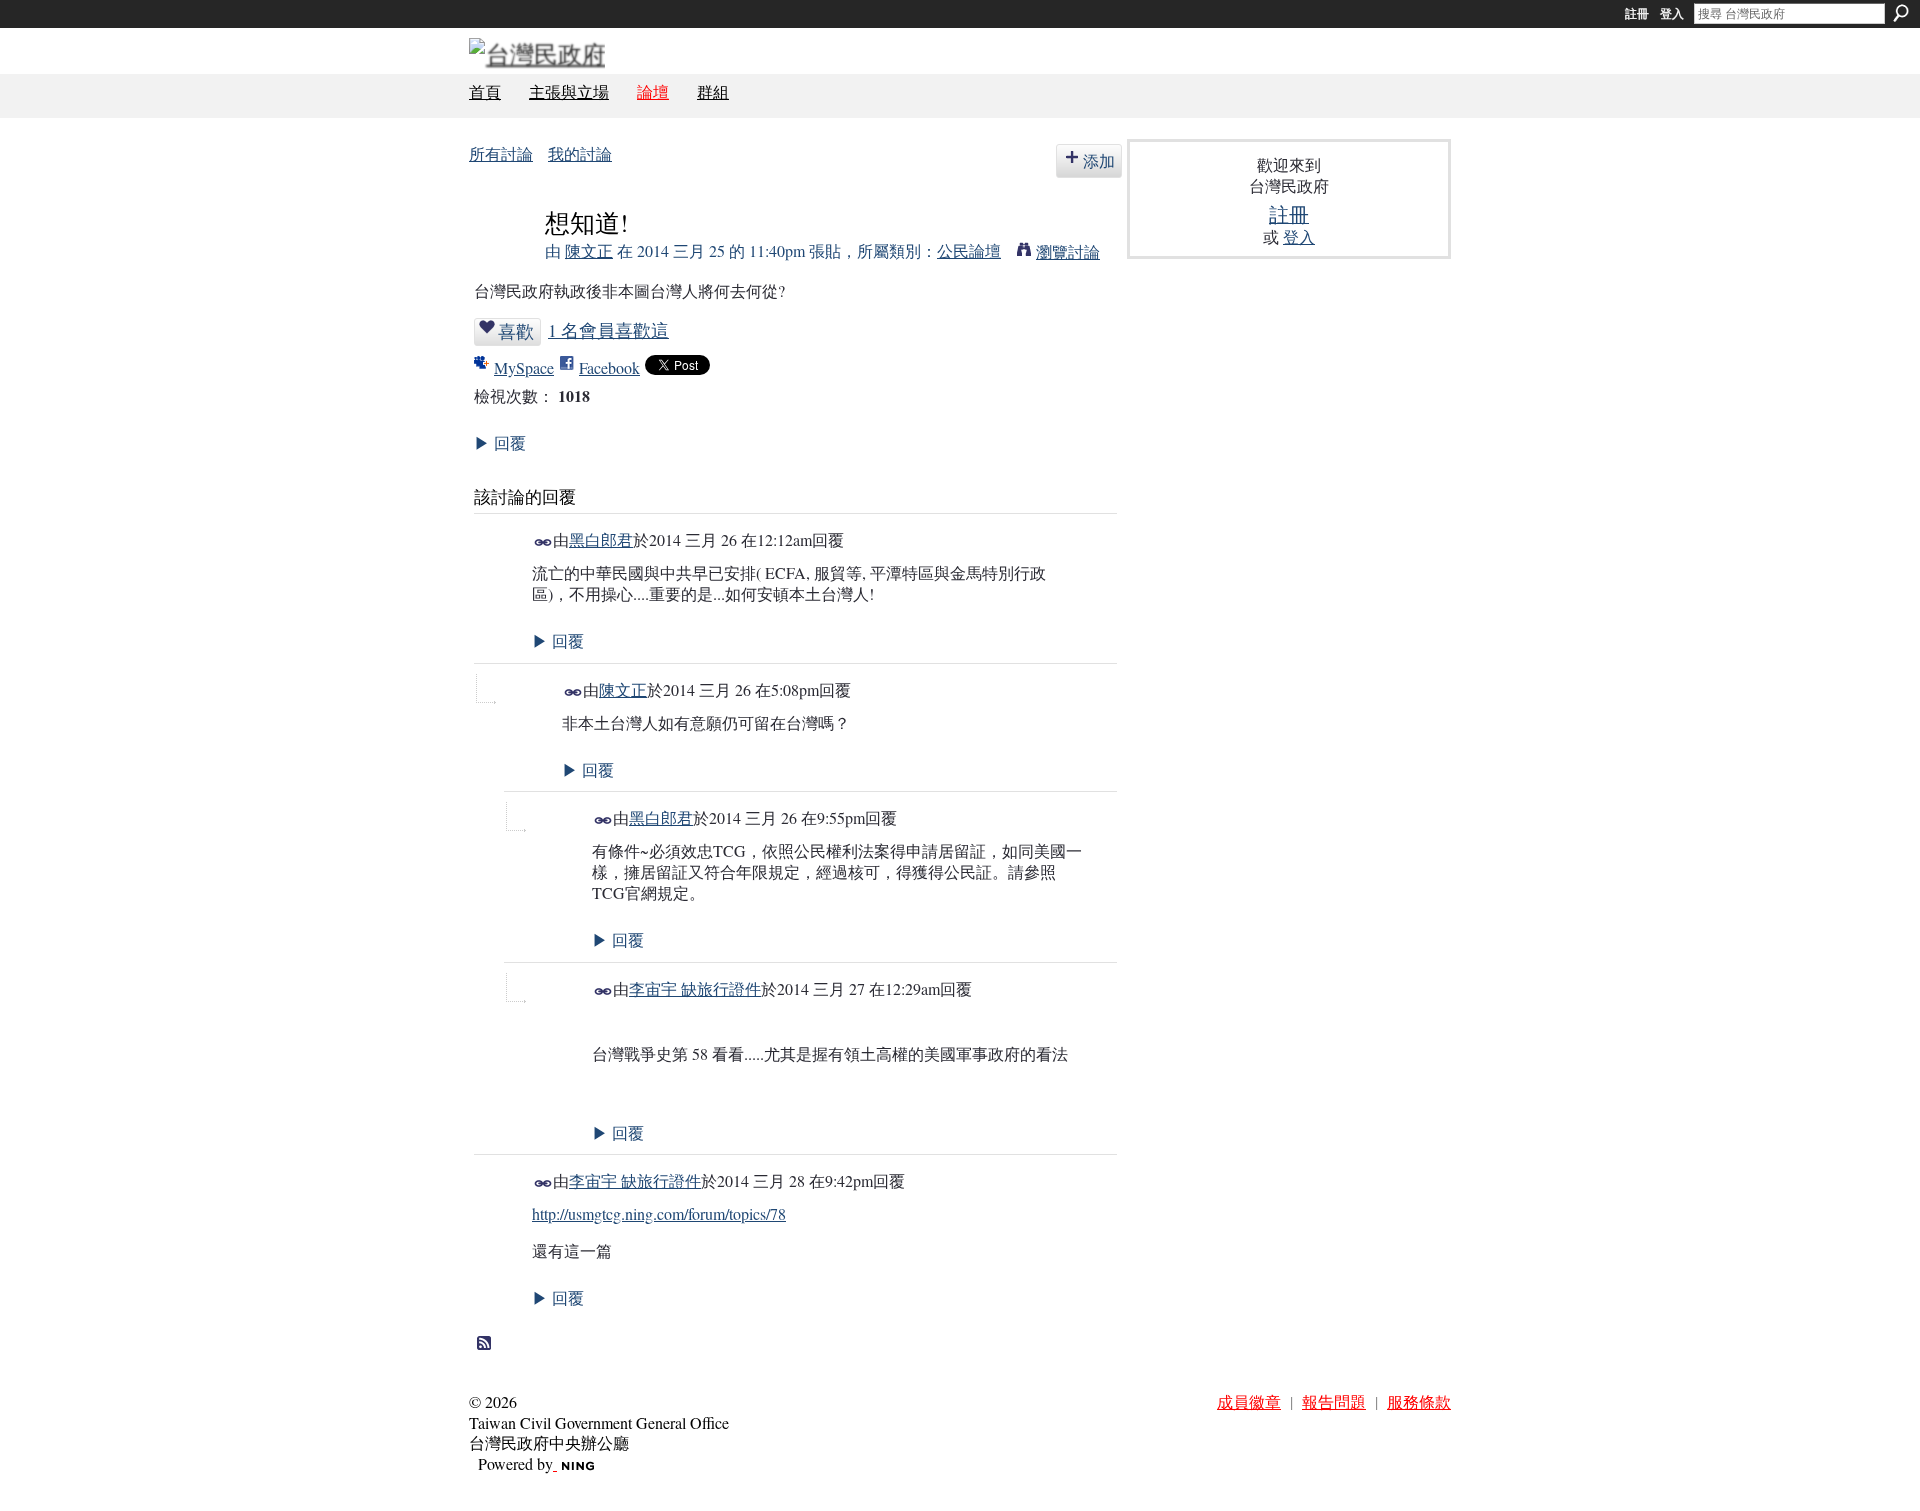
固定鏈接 (543, 542)
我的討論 (580, 153)
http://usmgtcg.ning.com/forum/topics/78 (659, 1213)
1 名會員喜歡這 (608, 330)
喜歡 (516, 331)
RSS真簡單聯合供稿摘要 (485, 1344)
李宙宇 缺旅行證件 (695, 988)
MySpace (524, 367)
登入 (1672, 14)
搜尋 (1901, 13)
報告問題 (1334, 1401)
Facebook (609, 367)
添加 (1099, 160)
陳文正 (589, 250)
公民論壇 (969, 250)
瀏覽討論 (1068, 251)
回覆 (500, 442)
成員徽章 (1249, 1401)
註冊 (1637, 14)
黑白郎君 (601, 539)
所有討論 (501, 153)
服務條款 (1419, 1401)
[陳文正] (501, 259)
